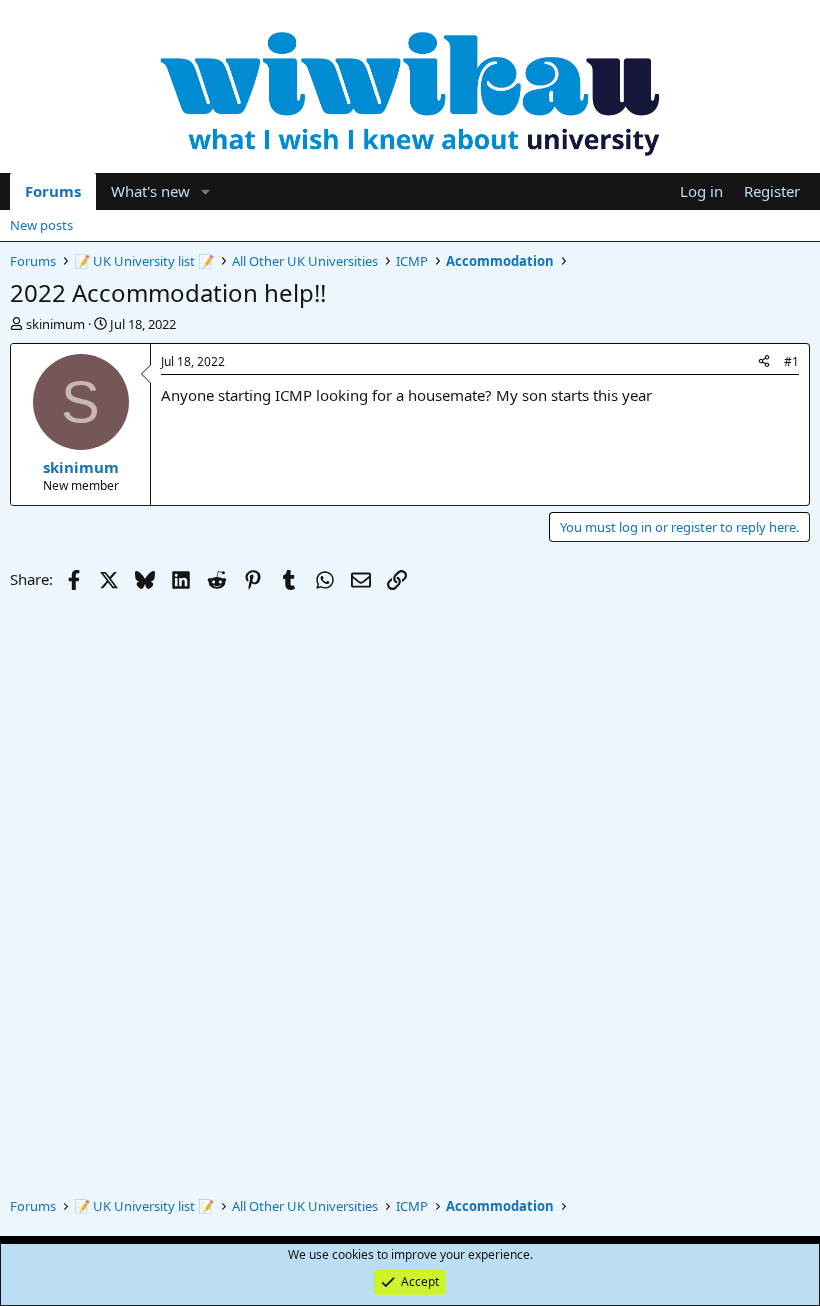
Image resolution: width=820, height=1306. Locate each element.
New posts (41, 225)
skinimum (55, 324)
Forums (53, 191)
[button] (206, 191)
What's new (150, 191)
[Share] (764, 362)
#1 (791, 361)
